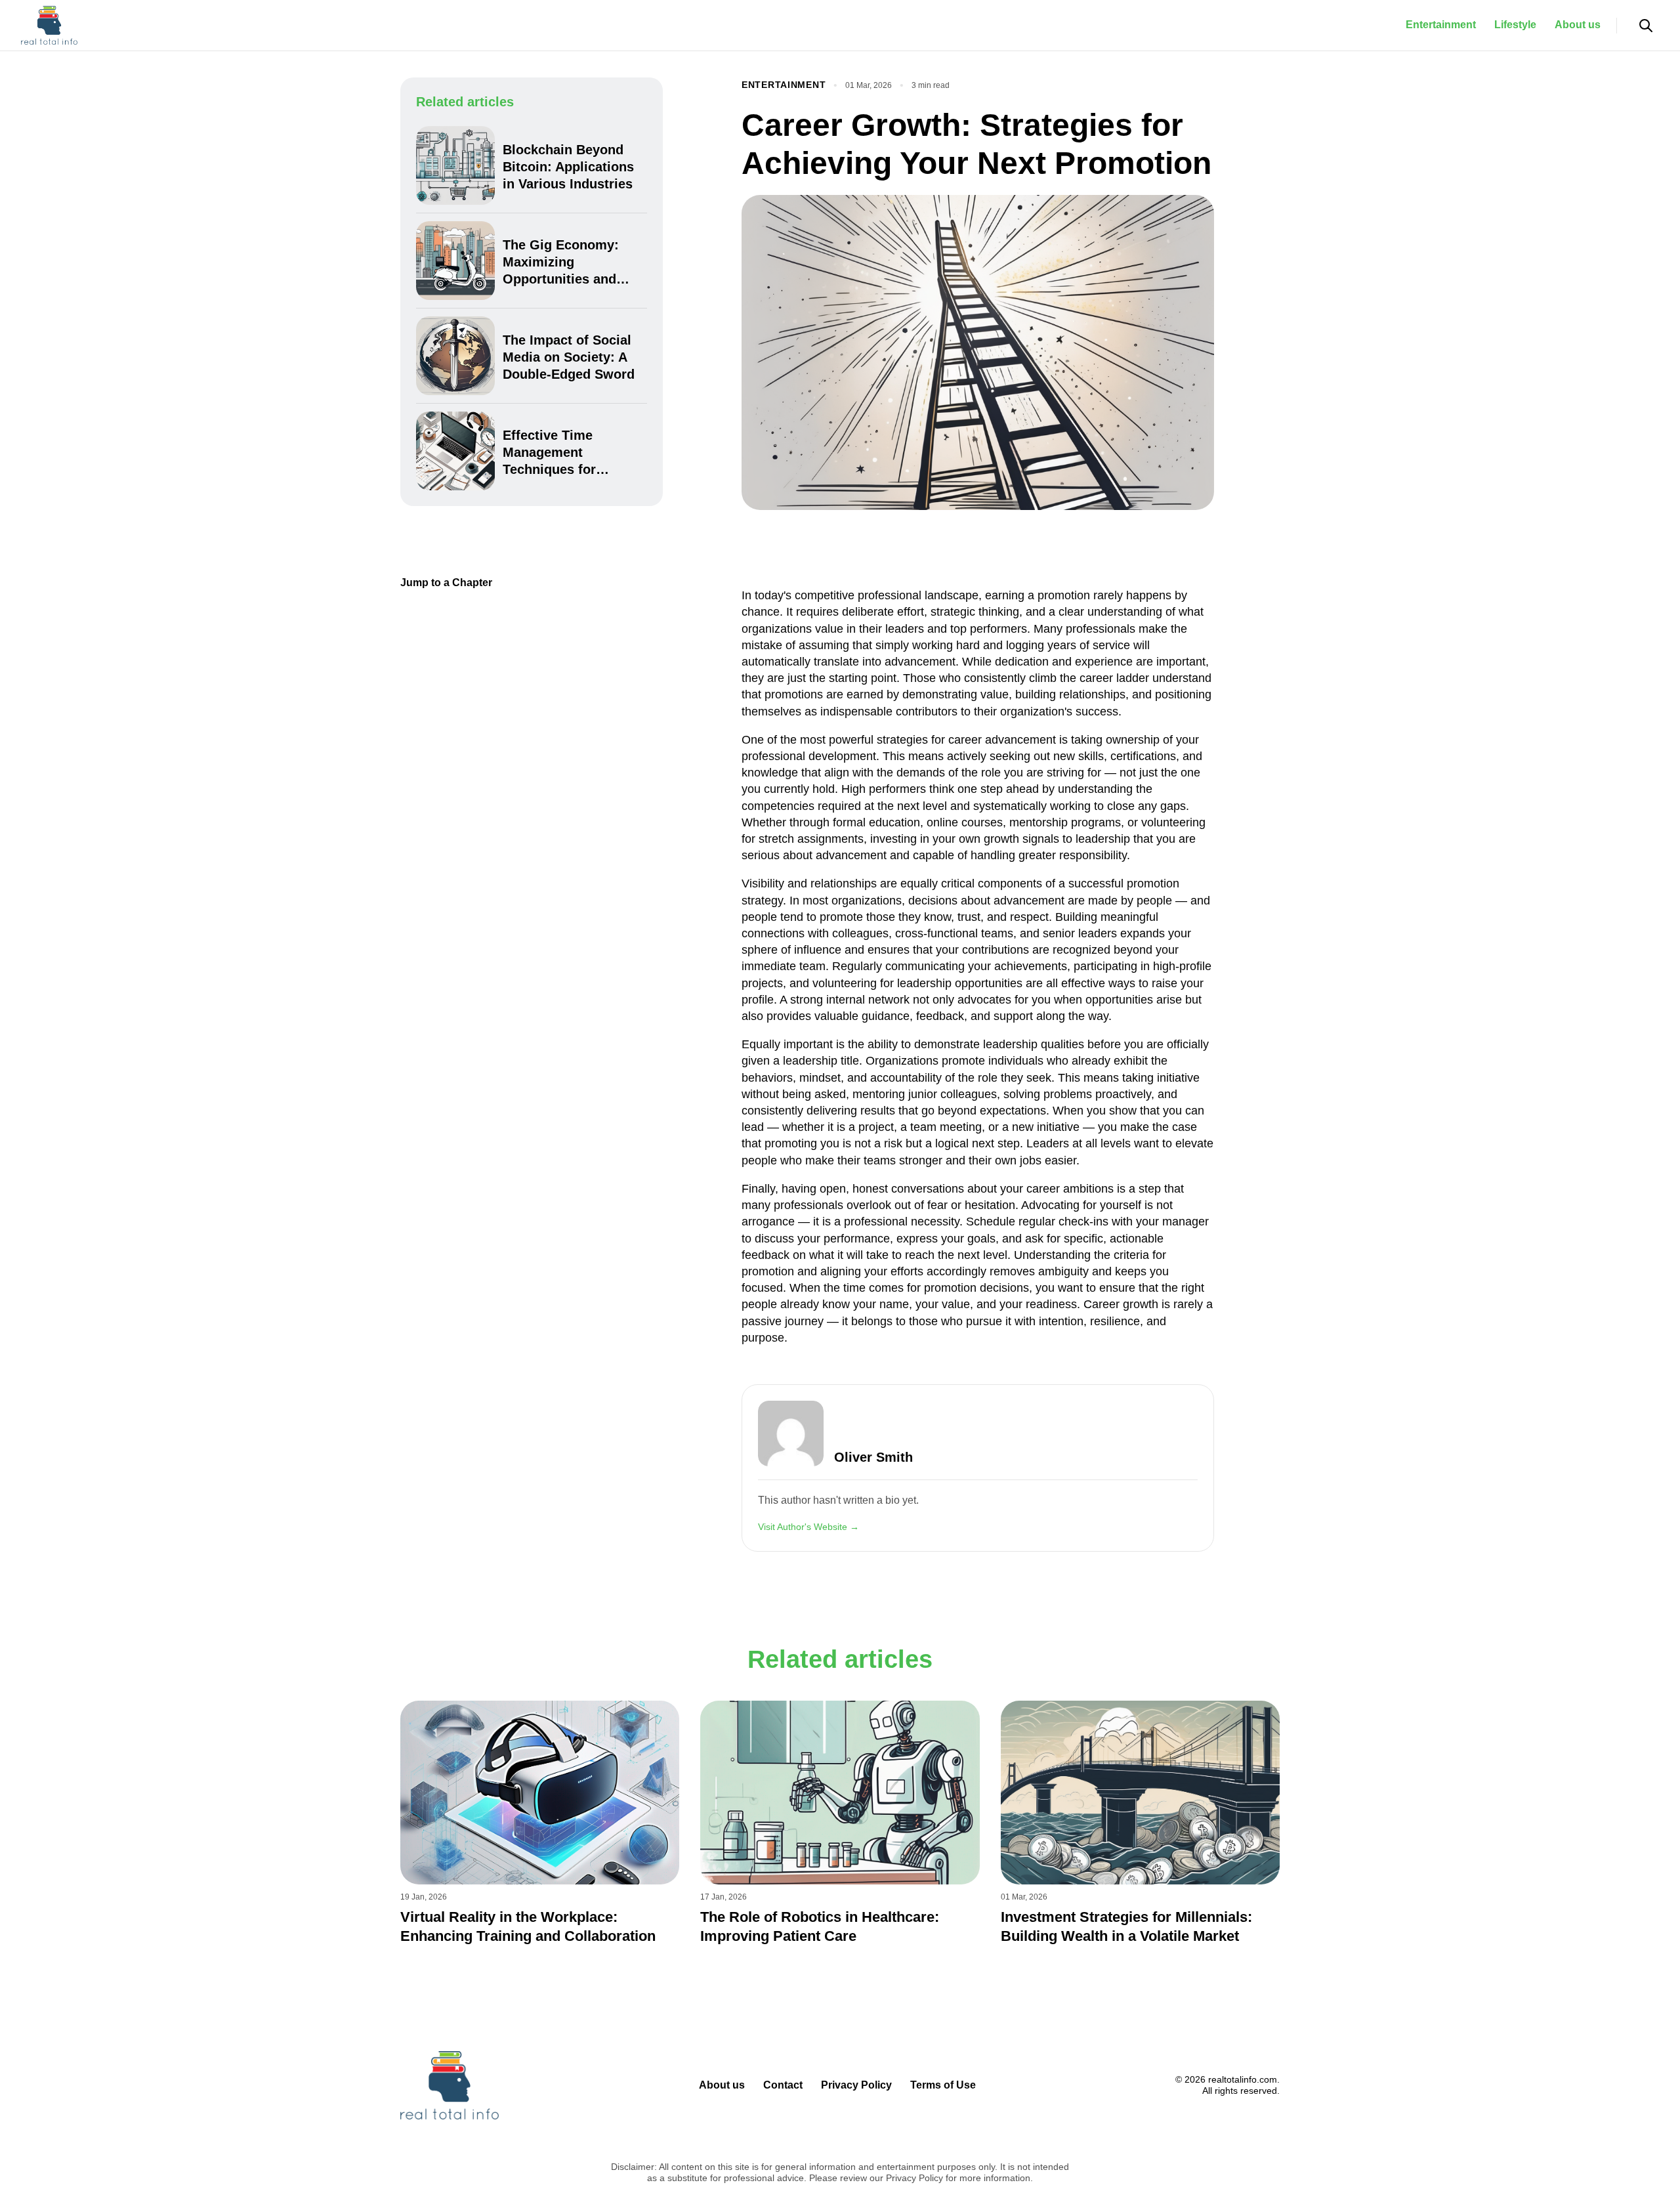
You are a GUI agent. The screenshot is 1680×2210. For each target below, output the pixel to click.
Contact (783, 2085)
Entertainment (1441, 25)
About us (1578, 25)
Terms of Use (943, 2085)
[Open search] (1646, 26)
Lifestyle (1515, 25)
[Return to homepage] (49, 26)
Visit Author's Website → (808, 1527)
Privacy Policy (856, 2085)
